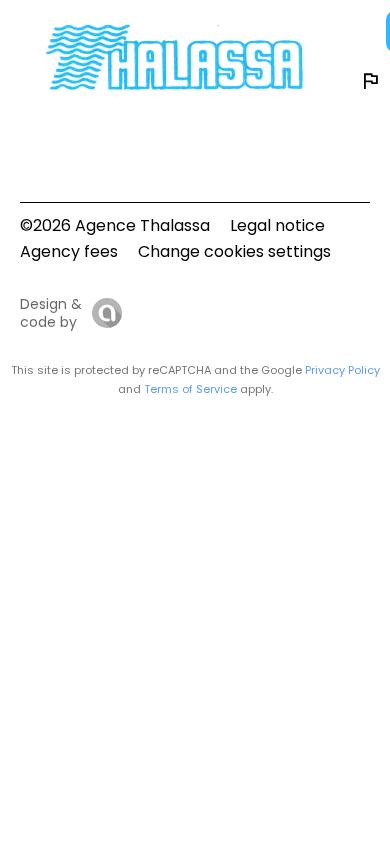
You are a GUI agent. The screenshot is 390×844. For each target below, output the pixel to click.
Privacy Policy (342, 370)
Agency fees (69, 251)
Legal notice (277, 225)
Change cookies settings (234, 251)
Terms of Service (190, 389)
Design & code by (51, 313)
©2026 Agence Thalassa (115, 225)
